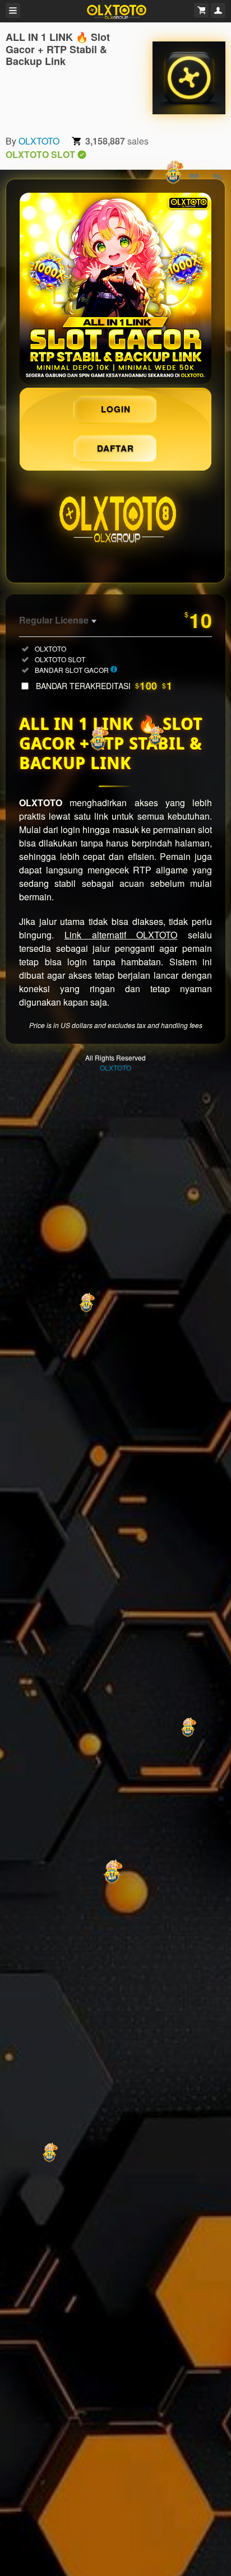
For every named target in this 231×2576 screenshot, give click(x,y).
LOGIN (116, 409)
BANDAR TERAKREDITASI (104, 686)
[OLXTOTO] (189, 78)
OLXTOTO (39, 141)
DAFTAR (115, 448)
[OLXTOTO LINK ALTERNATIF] (115, 289)
